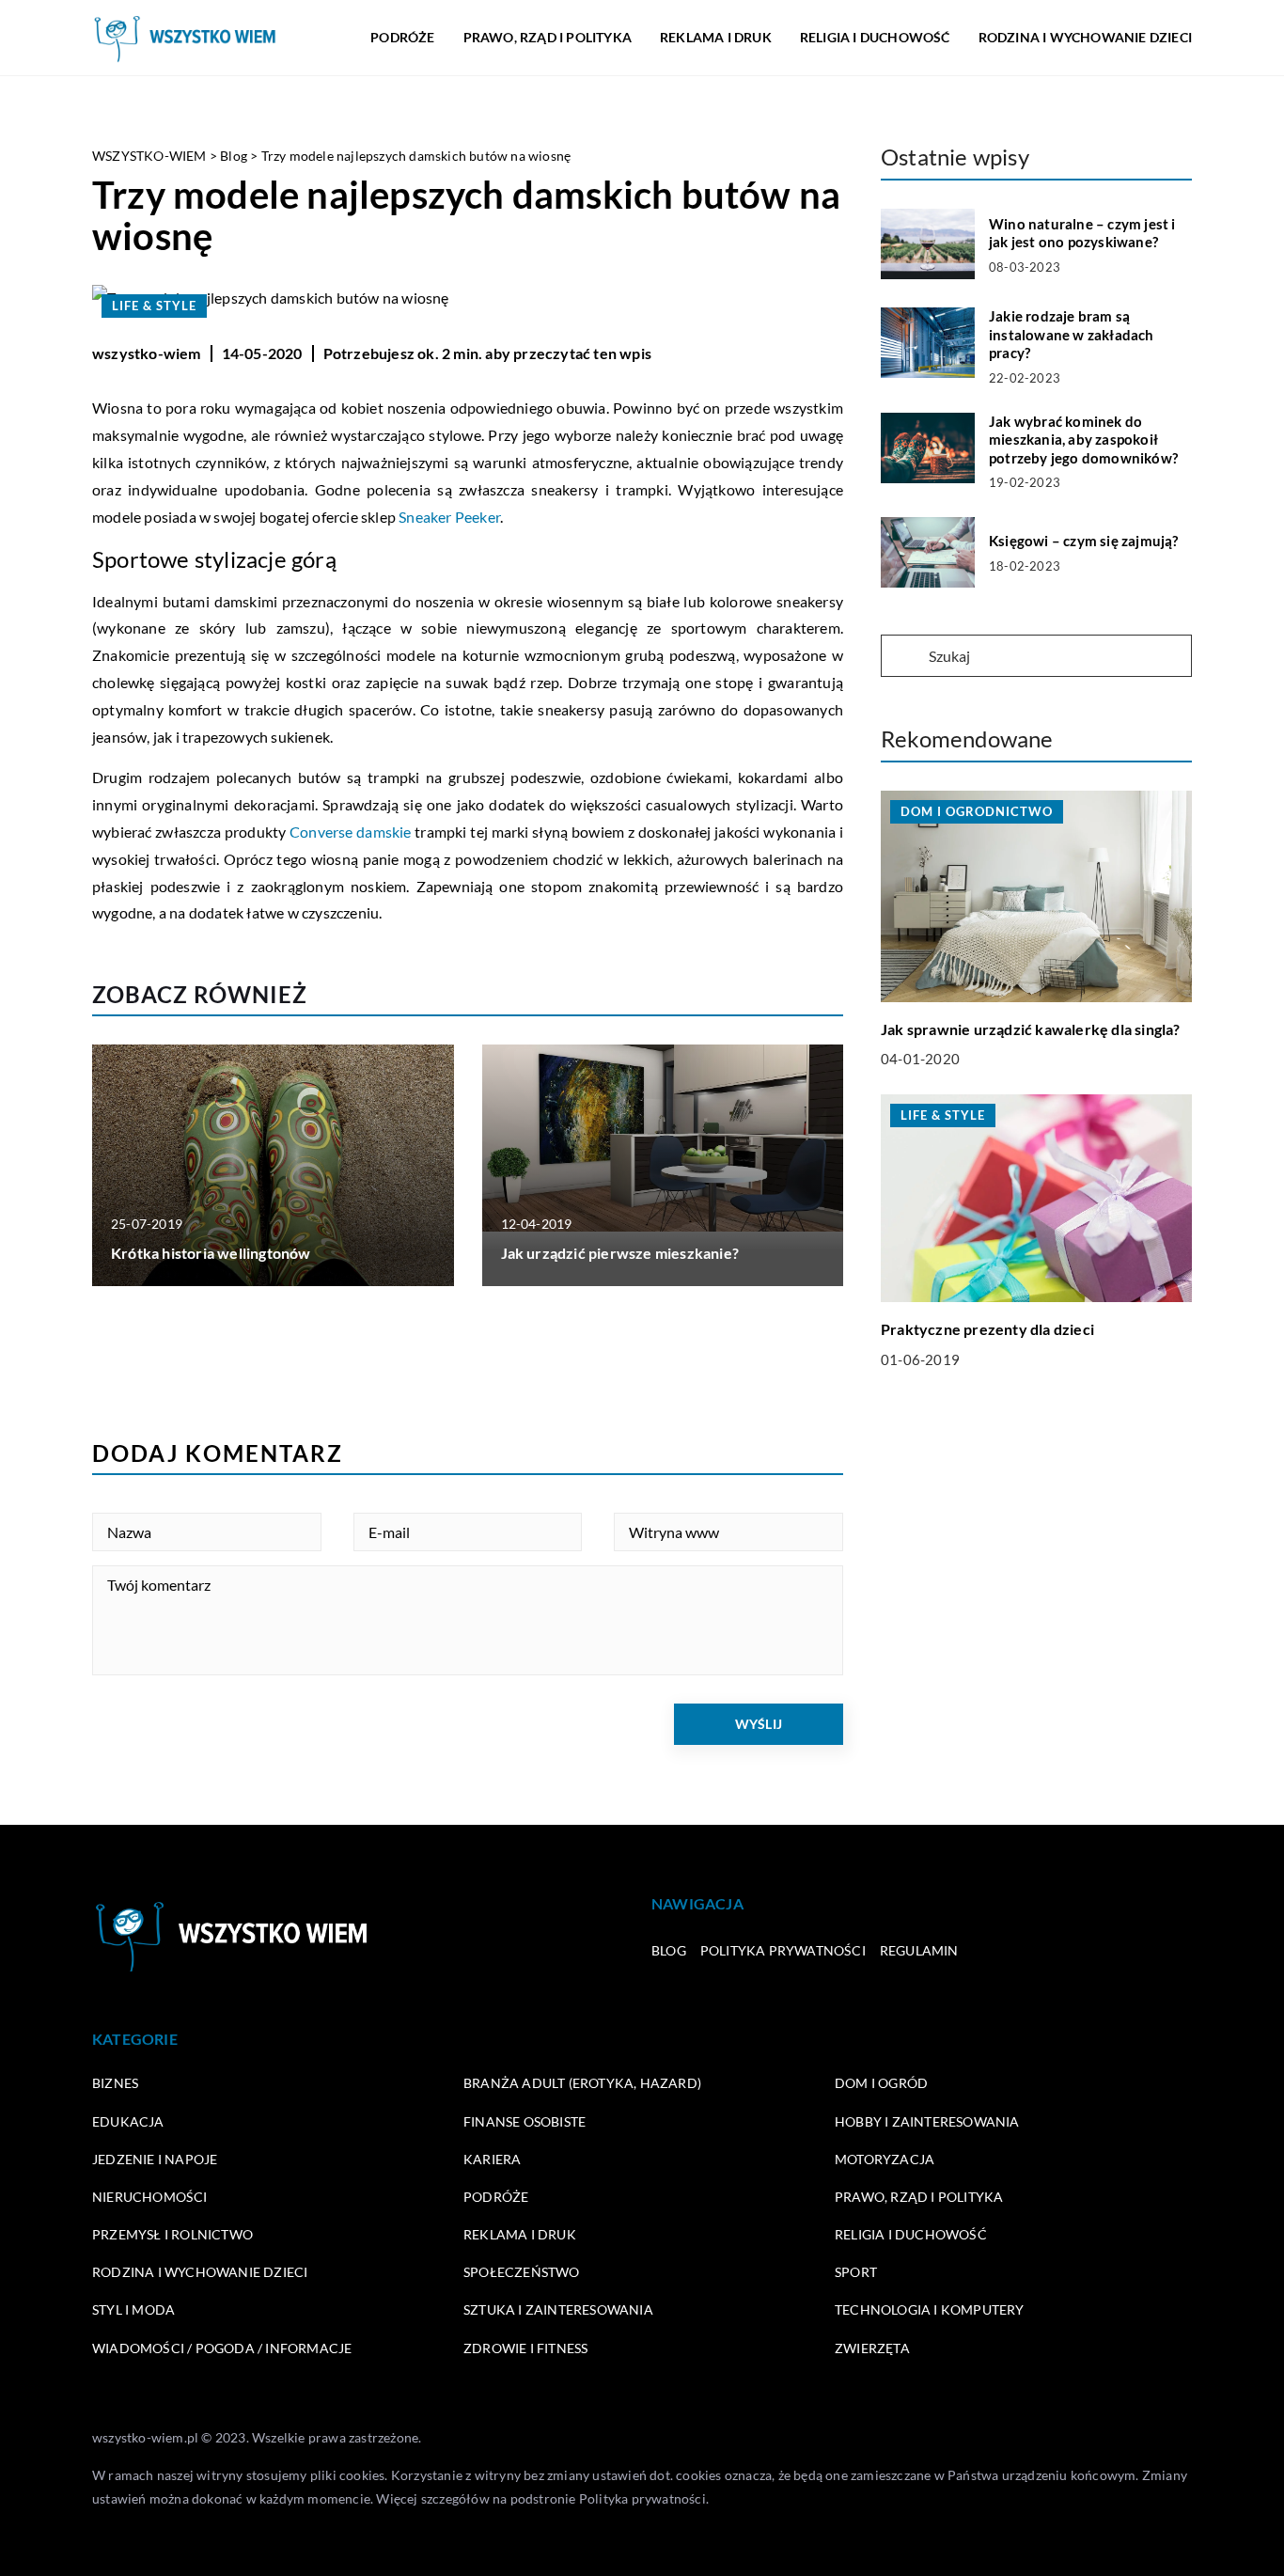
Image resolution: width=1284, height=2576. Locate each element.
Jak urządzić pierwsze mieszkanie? (620, 1253)
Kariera (492, 2159)
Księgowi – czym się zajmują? (1084, 541)
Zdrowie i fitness (525, 2348)
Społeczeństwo (522, 2272)
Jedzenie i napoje (155, 2159)
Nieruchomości (150, 2197)
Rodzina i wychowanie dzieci (1085, 37)
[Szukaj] (903, 657)
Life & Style (154, 306)
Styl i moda (133, 2309)
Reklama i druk (716, 37)
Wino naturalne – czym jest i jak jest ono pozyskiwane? (1082, 233)
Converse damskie (351, 832)
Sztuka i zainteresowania (558, 2309)
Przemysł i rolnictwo (172, 2234)
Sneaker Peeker (449, 517)
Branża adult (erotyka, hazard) (582, 2083)
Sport (856, 2272)
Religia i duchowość (875, 37)
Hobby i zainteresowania (927, 2121)
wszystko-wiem (147, 353)
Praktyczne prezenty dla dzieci (987, 1329)
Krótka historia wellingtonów (211, 1253)
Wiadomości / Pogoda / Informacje (222, 2348)
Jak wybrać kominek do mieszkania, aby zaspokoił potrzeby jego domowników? (1083, 440)
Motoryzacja (885, 2159)
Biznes (115, 2083)
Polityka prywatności (783, 1950)
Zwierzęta (872, 2348)
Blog (669, 1950)
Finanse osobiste (525, 2121)
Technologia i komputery (930, 2309)
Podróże (402, 37)
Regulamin (919, 1950)
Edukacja (128, 2121)
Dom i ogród (881, 2083)
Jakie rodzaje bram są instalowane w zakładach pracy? (1072, 334)
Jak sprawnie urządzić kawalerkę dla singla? (1031, 1029)
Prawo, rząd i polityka (548, 37)
